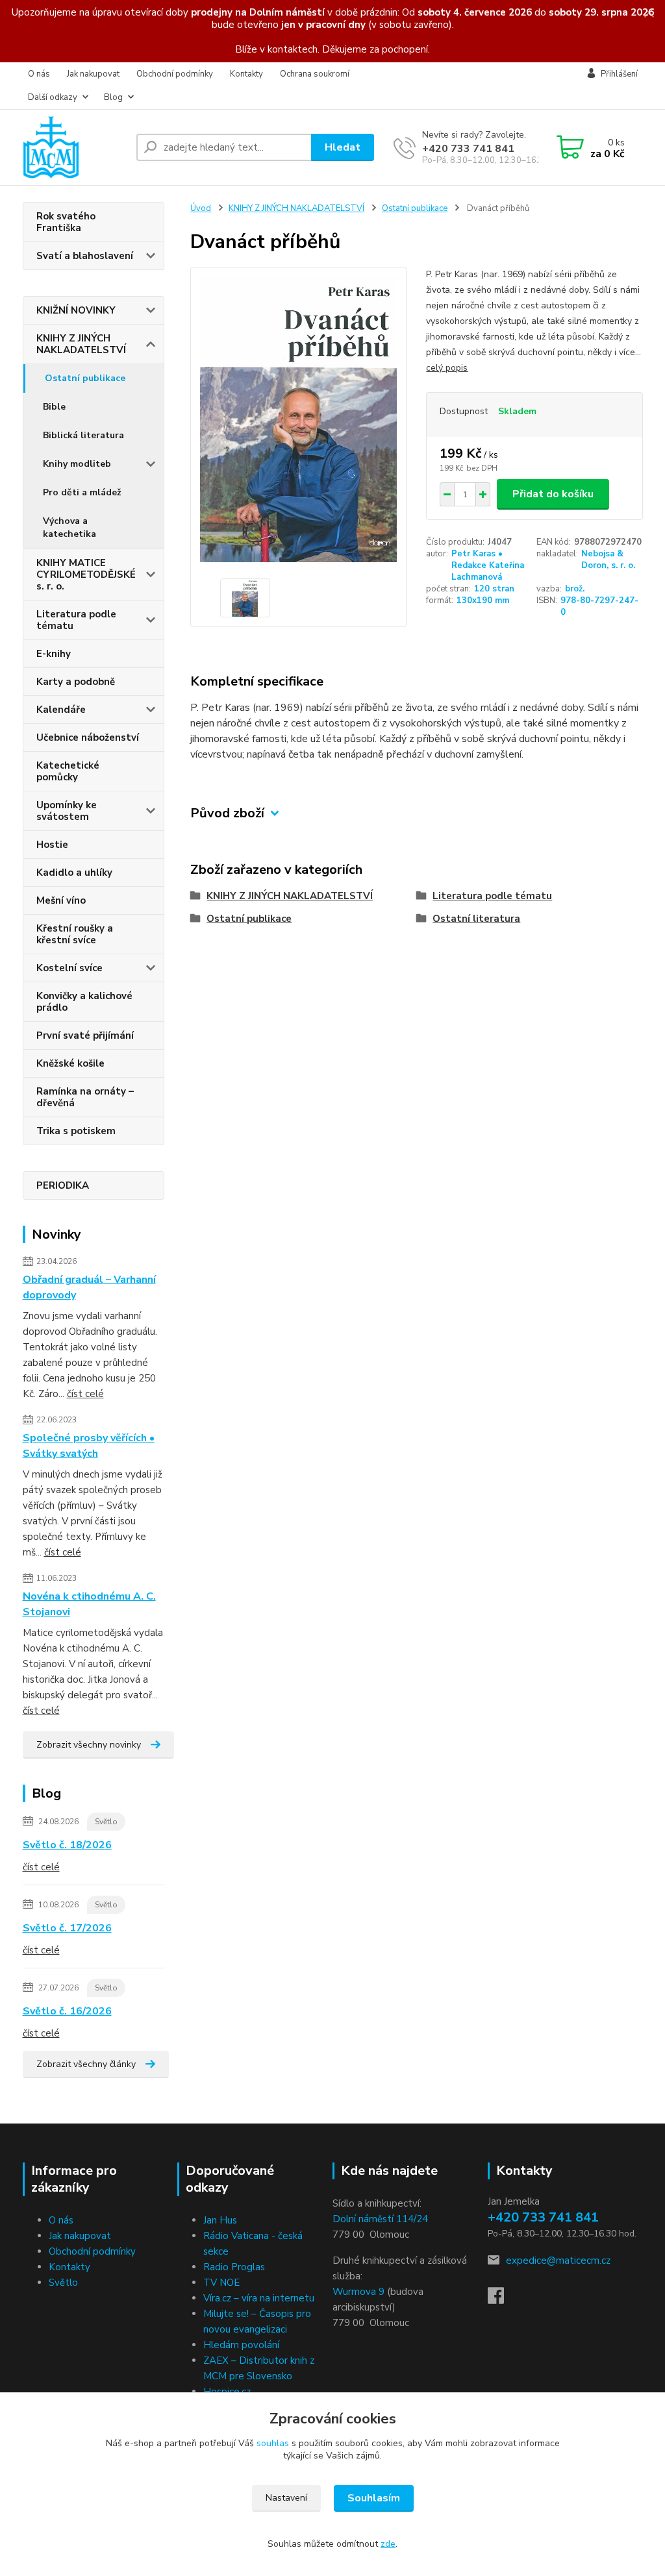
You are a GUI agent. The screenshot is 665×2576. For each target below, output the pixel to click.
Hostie (52, 845)
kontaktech (293, 49)
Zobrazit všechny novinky (89, 1745)
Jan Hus (220, 2220)
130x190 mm (483, 601)
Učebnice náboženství (88, 737)
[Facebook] (502, 2299)
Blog (113, 97)
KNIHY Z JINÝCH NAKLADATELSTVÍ (81, 344)
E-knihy (54, 654)
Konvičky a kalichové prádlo (84, 1002)
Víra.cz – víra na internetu (259, 2298)
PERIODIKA (63, 1185)
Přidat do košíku (553, 494)
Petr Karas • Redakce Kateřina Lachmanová (488, 565)
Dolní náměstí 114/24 (380, 2219)
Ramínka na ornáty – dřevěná (85, 1097)
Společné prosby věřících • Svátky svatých (89, 1446)
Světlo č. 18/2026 (67, 1845)
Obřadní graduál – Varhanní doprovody (89, 1287)
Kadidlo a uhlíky (74, 873)
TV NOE (221, 2283)
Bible (54, 407)
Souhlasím (374, 2498)
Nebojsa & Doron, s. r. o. (608, 560)
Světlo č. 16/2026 (67, 2011)
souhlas (273, 2443)
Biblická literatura (83, 435)
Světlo (106, 1822)
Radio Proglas (234, 2267)
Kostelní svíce (69, 968)
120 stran (494, 589)
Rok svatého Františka (66, 222)
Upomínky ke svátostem (67, 811)
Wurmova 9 (358, 2292)
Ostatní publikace (85, 378)
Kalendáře (61, 710)
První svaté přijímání (85, 1035)
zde (388, 2544)
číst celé (85, 1394)
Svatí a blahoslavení (85, 256)
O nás (39, 74)
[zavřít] (649, 13)
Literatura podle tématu (76, 620)
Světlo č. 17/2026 (67, 1928)
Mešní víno (61, 900)
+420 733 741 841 (468, 149)
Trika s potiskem (76, 1131)
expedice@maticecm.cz (558, 2260)
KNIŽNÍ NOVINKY (76, 310)
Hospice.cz (227, 2392)
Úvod (201, 208)
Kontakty (246, 74)
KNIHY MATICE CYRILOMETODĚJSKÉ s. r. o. (86, 575)
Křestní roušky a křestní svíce (75, 934)
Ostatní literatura (476, 919)
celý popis (447, 368)
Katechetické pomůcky (68, 771)
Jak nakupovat (93, 74)
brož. (575, 589)
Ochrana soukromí (315, 74)
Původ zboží (227, 813)
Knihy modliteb (77, 464)
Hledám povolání (241, 2345)
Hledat (343, 147)
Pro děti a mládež (82, 492)
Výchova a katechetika (69, 527)
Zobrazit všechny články (86, 2064)
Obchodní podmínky (175, 74)
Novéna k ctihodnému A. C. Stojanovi (89, 1604)
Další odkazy (53, 97)
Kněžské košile (70, 1063)
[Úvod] (74, 147)
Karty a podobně (76, 682)
